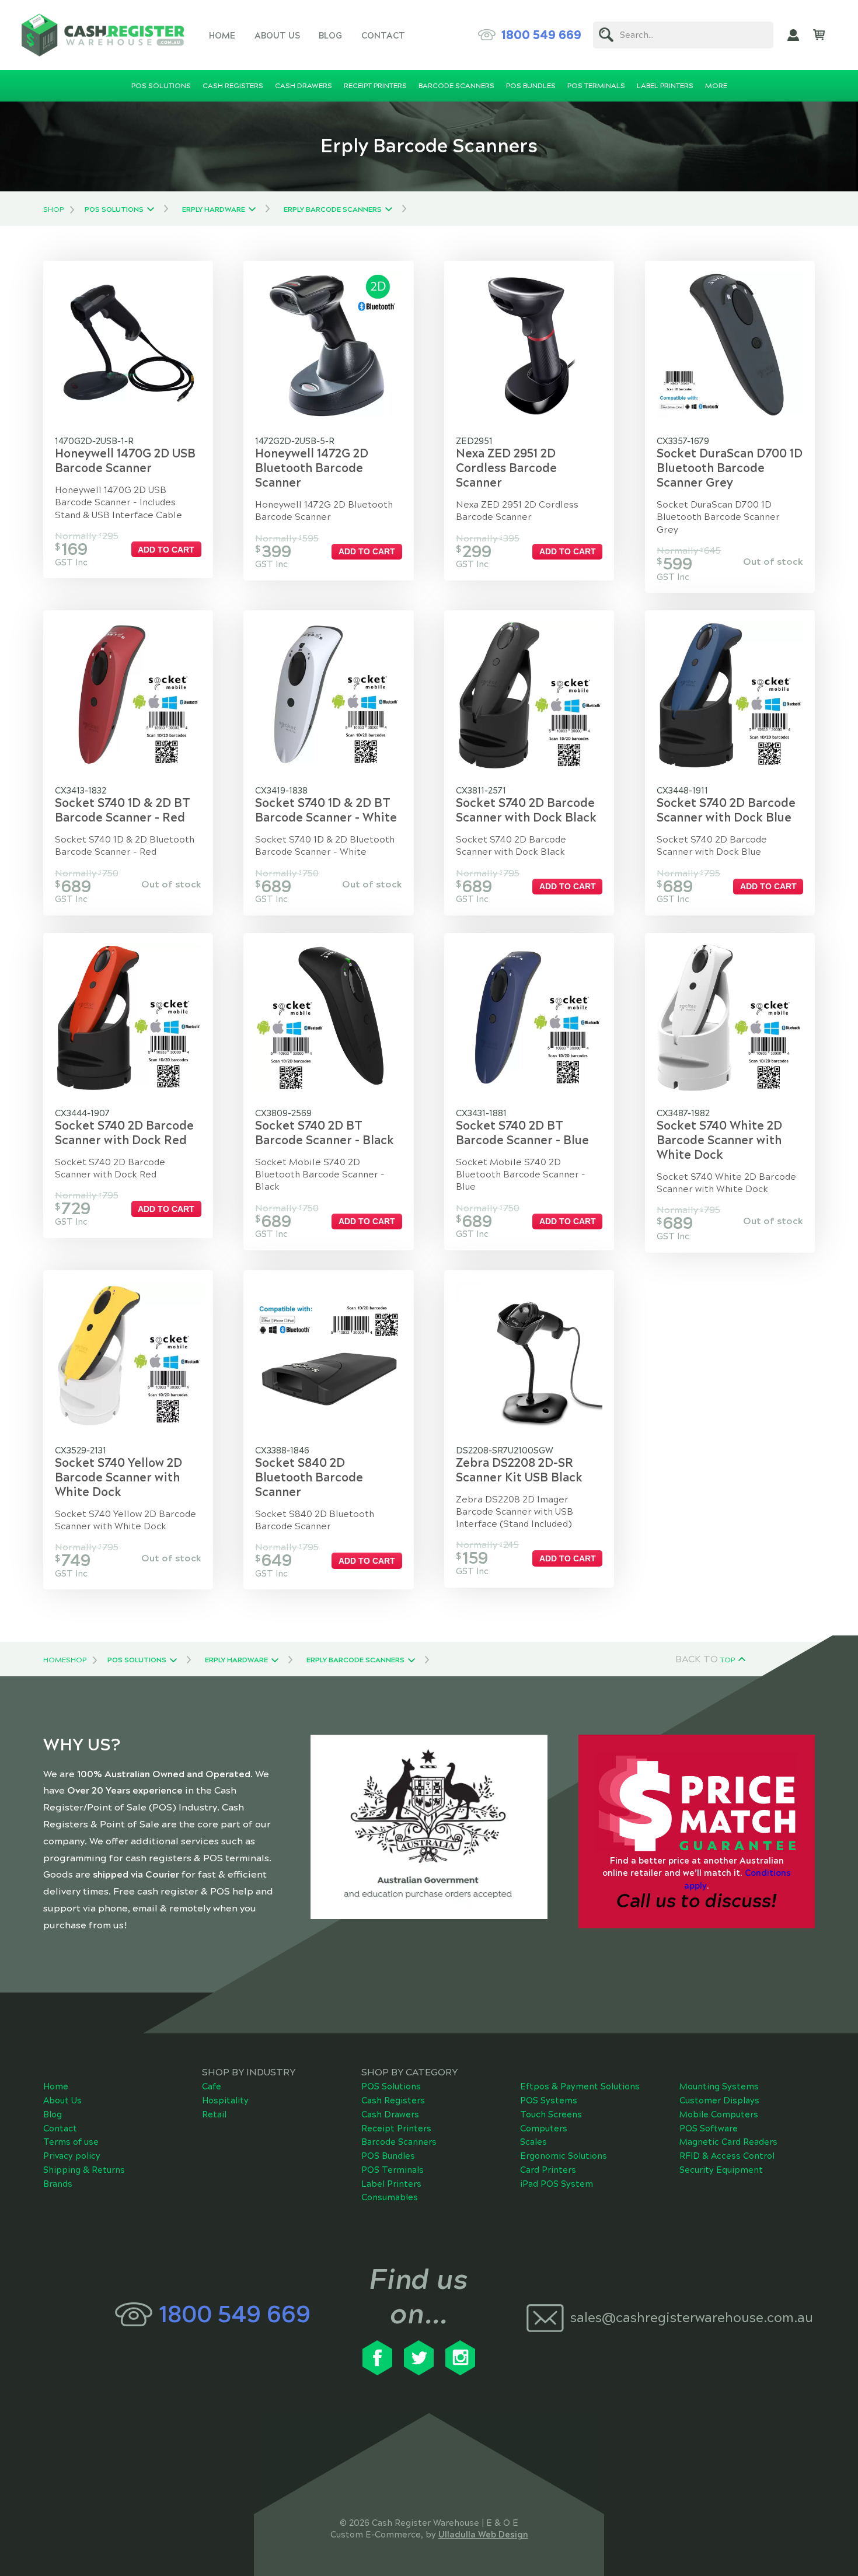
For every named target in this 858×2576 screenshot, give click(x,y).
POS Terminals (393, 2170)
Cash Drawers (390, 2114)
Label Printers (391, 2184)
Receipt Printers (396, 2128)
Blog (330, 36)
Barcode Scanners (399, 2142)
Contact (383, 36)
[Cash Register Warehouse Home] (103, 35)
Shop (53, 209)
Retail (214, 2114)
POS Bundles (388, 2156)
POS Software (709, 2128)
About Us (277, 36)
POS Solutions (114, 209)
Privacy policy (72, 2156)
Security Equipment (721, 2170)
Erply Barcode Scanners (333, 209)
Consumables (390, 2197)
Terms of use (71, 2142)
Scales (533, 2142)
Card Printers (548, 2170)
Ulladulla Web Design (483, 2535)
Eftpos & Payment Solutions (580, 2086)
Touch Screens (551, 2114)
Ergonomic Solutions (564, 2156)
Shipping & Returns (84, 2170)
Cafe (212, 2086)
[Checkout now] (819, 35)
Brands (58, 2184)
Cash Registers (393, 2100)
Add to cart (166, 550)
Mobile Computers (719, 2114)
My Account (793, 35)
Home (222, 36)
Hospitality (225, 2100)
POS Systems (549, 2100)
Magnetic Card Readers (728, 2142)
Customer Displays (719, 2100)
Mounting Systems (719, 2086)
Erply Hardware (214, 209)
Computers (544, 2128)
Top (728, 1660)
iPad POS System (557, 2184)
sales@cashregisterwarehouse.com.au (687, 2318)
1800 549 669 (541, 35)
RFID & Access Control (727, 2156)
